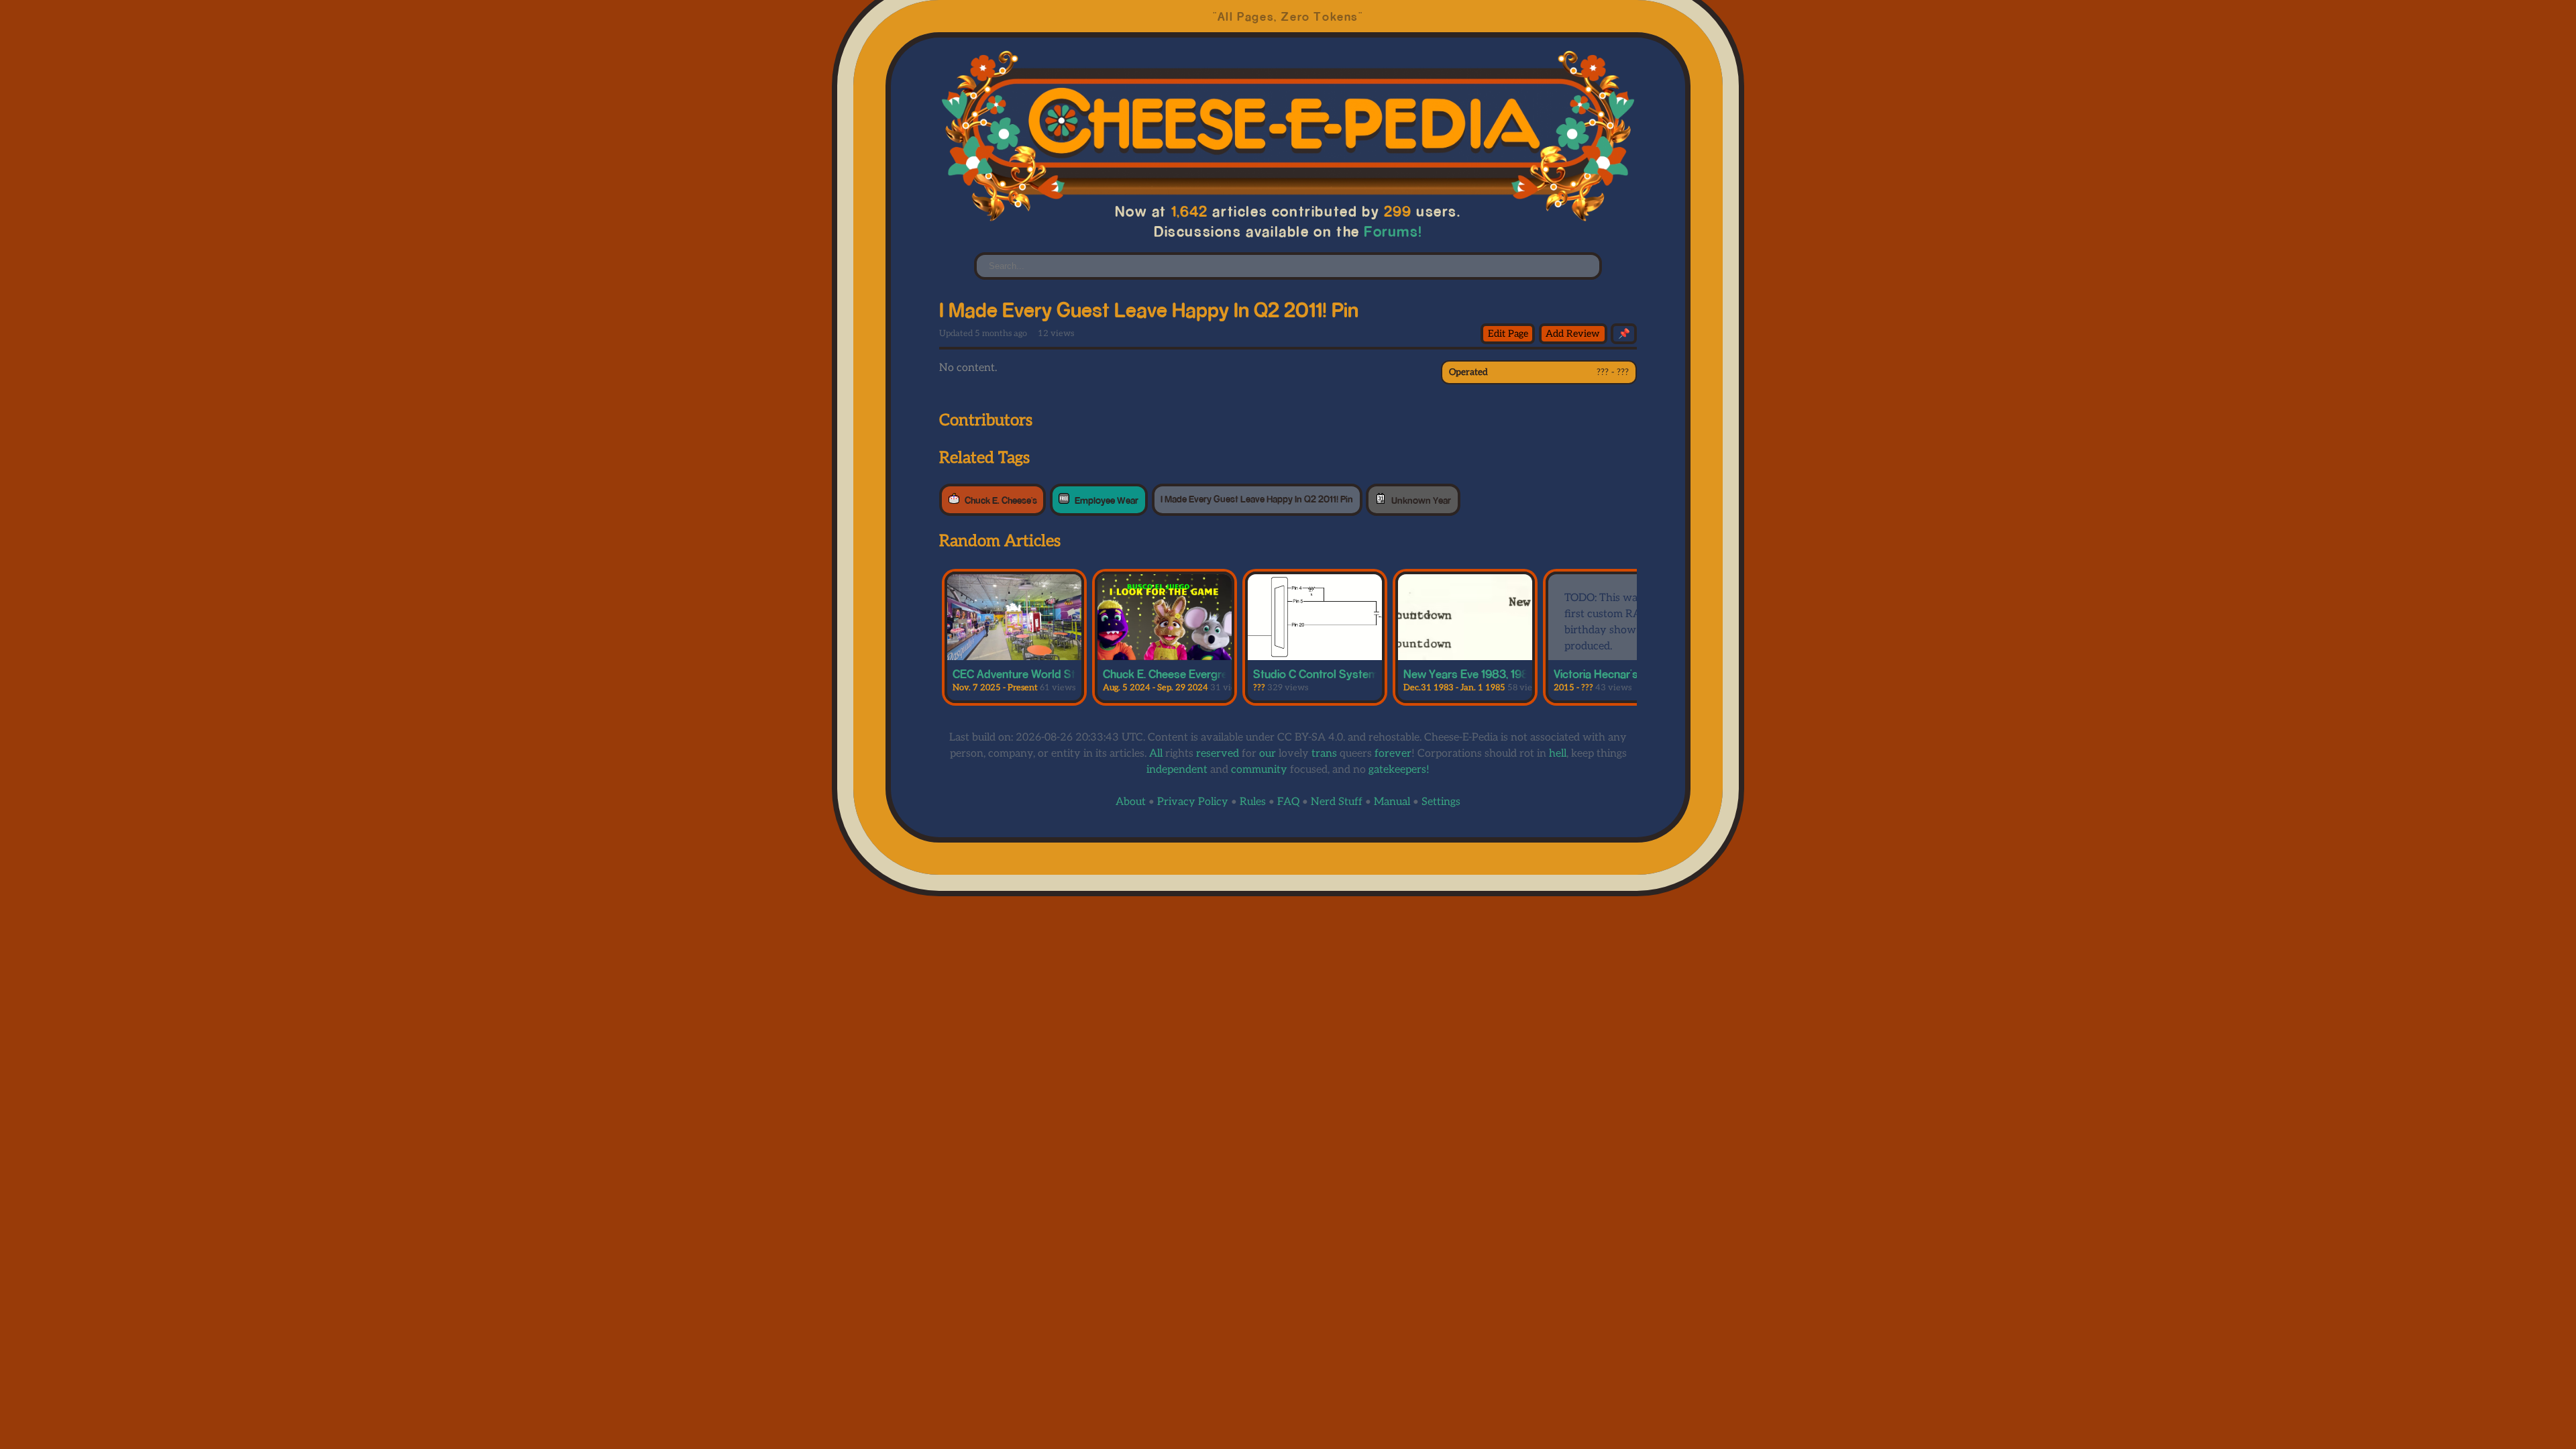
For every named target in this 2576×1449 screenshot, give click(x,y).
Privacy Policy (1193, 802)
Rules (1253, 802)
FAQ (1288, 802)
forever (1393, 754)
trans (1324, 754)
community (1259, 770)
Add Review (1573, 334)
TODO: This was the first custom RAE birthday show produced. (1613, 622)
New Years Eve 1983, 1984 (1470, 674)
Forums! (1393, 231)
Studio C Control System (1316, 674)
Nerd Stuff (1337, 802)
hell (1558, 754)
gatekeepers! (1399, 770)
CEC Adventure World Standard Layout (1051, 674)
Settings (1441, 802)
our (1268, 754)
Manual (1392, 802)
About (1131, 802)
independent (1177, 770)
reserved (1218, 754)
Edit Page (1508, 334)
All (1156, 754)
